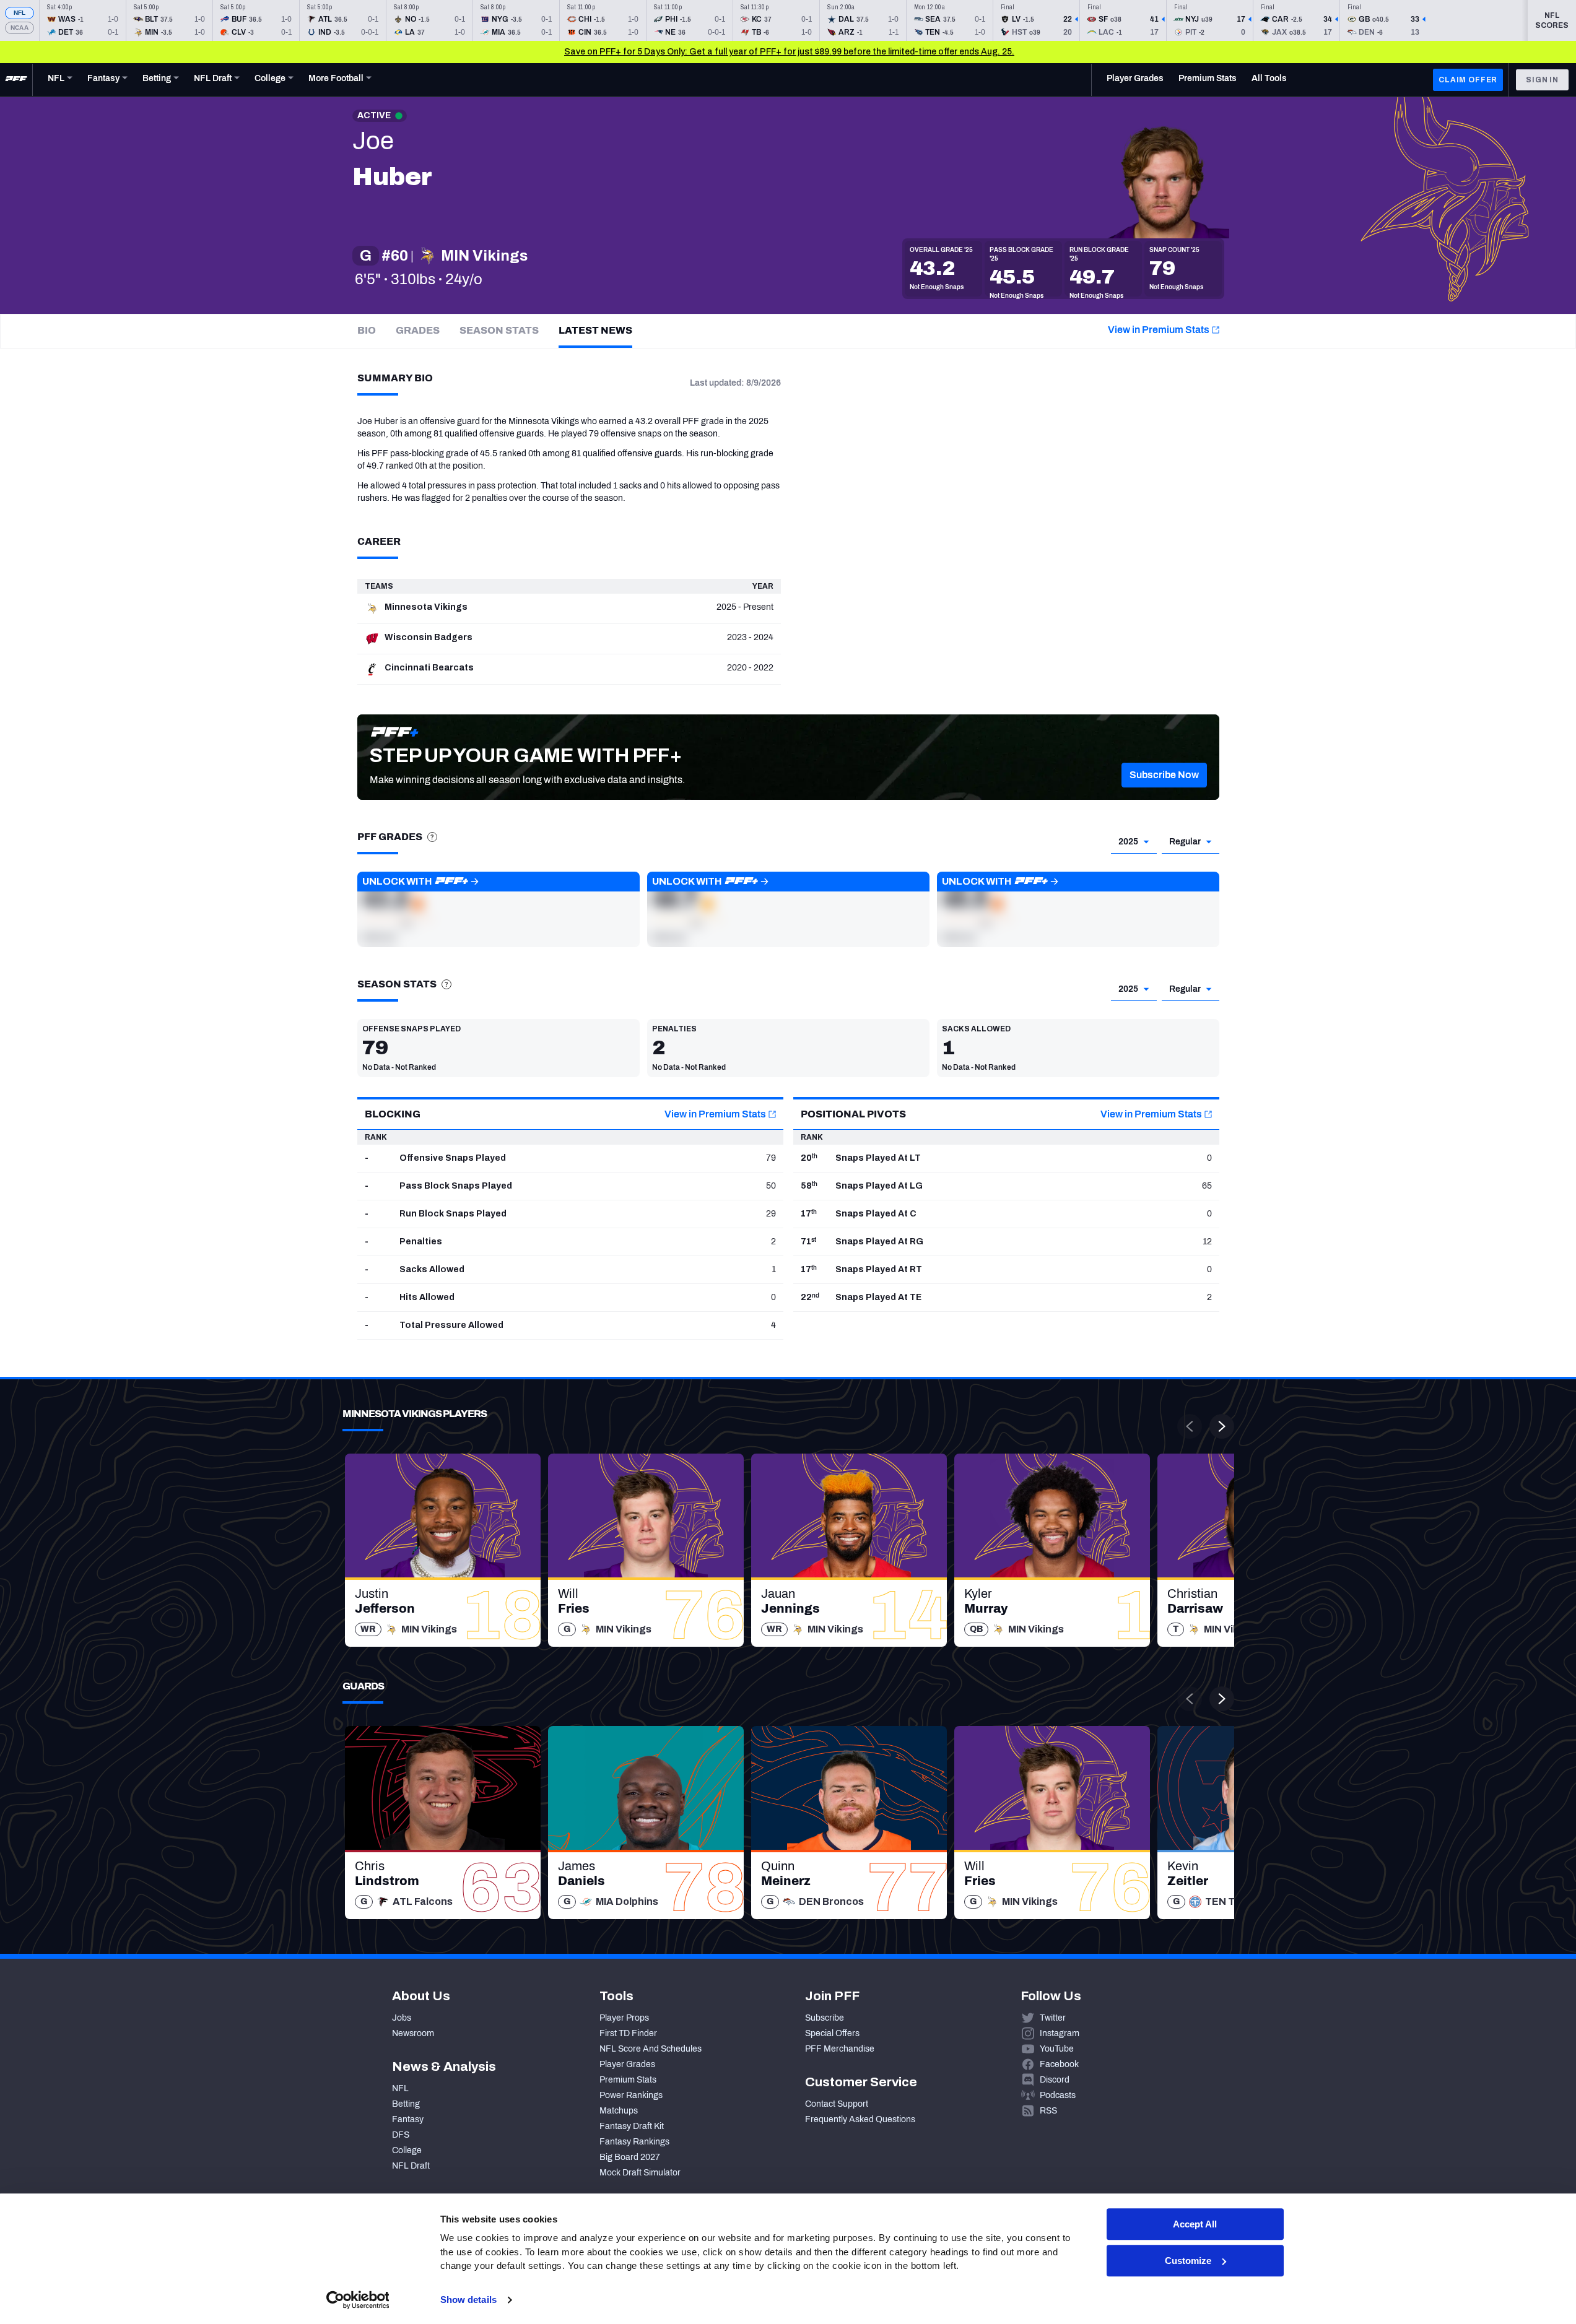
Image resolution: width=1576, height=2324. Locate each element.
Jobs (402, 2018)
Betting (406, 2104)
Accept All (1195, 2224)
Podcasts (1058, 2095)
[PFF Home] (16, 80)
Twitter (1053, 2018)
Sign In (1542, 80)
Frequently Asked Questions (860, 2119)
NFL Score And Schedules (651, 2049)
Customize (1188, 2261)
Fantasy (408, 2119)
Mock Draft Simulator (640, 2173)
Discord (1055, 2080)
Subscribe (825, 2018)
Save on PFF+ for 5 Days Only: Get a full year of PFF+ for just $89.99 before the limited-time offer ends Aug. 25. (789, 52)
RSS (1048, 2111)
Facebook (1059, 2064)
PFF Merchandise (840, 2049)
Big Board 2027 (630, 2157)
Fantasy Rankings (634, 2142)
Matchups (619, 2111)
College (407, 2150)
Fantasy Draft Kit (632, 2126)
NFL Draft (411, 2166)
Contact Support (837, 2104)
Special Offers (832, 2033)
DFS (401, 2135)
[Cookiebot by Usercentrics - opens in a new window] (358, 2300)
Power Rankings (631, 2095)
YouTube (1057, 2049)
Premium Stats (628, 2080)
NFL (20, 13)
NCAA (20, 28)
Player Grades (627, 2064)
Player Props (624, 2018)
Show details (468, 2300)
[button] (1164, 775)
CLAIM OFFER (1468, 80)
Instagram (1060, 2033)
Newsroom (413, 2033)
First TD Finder (628, 2033)
